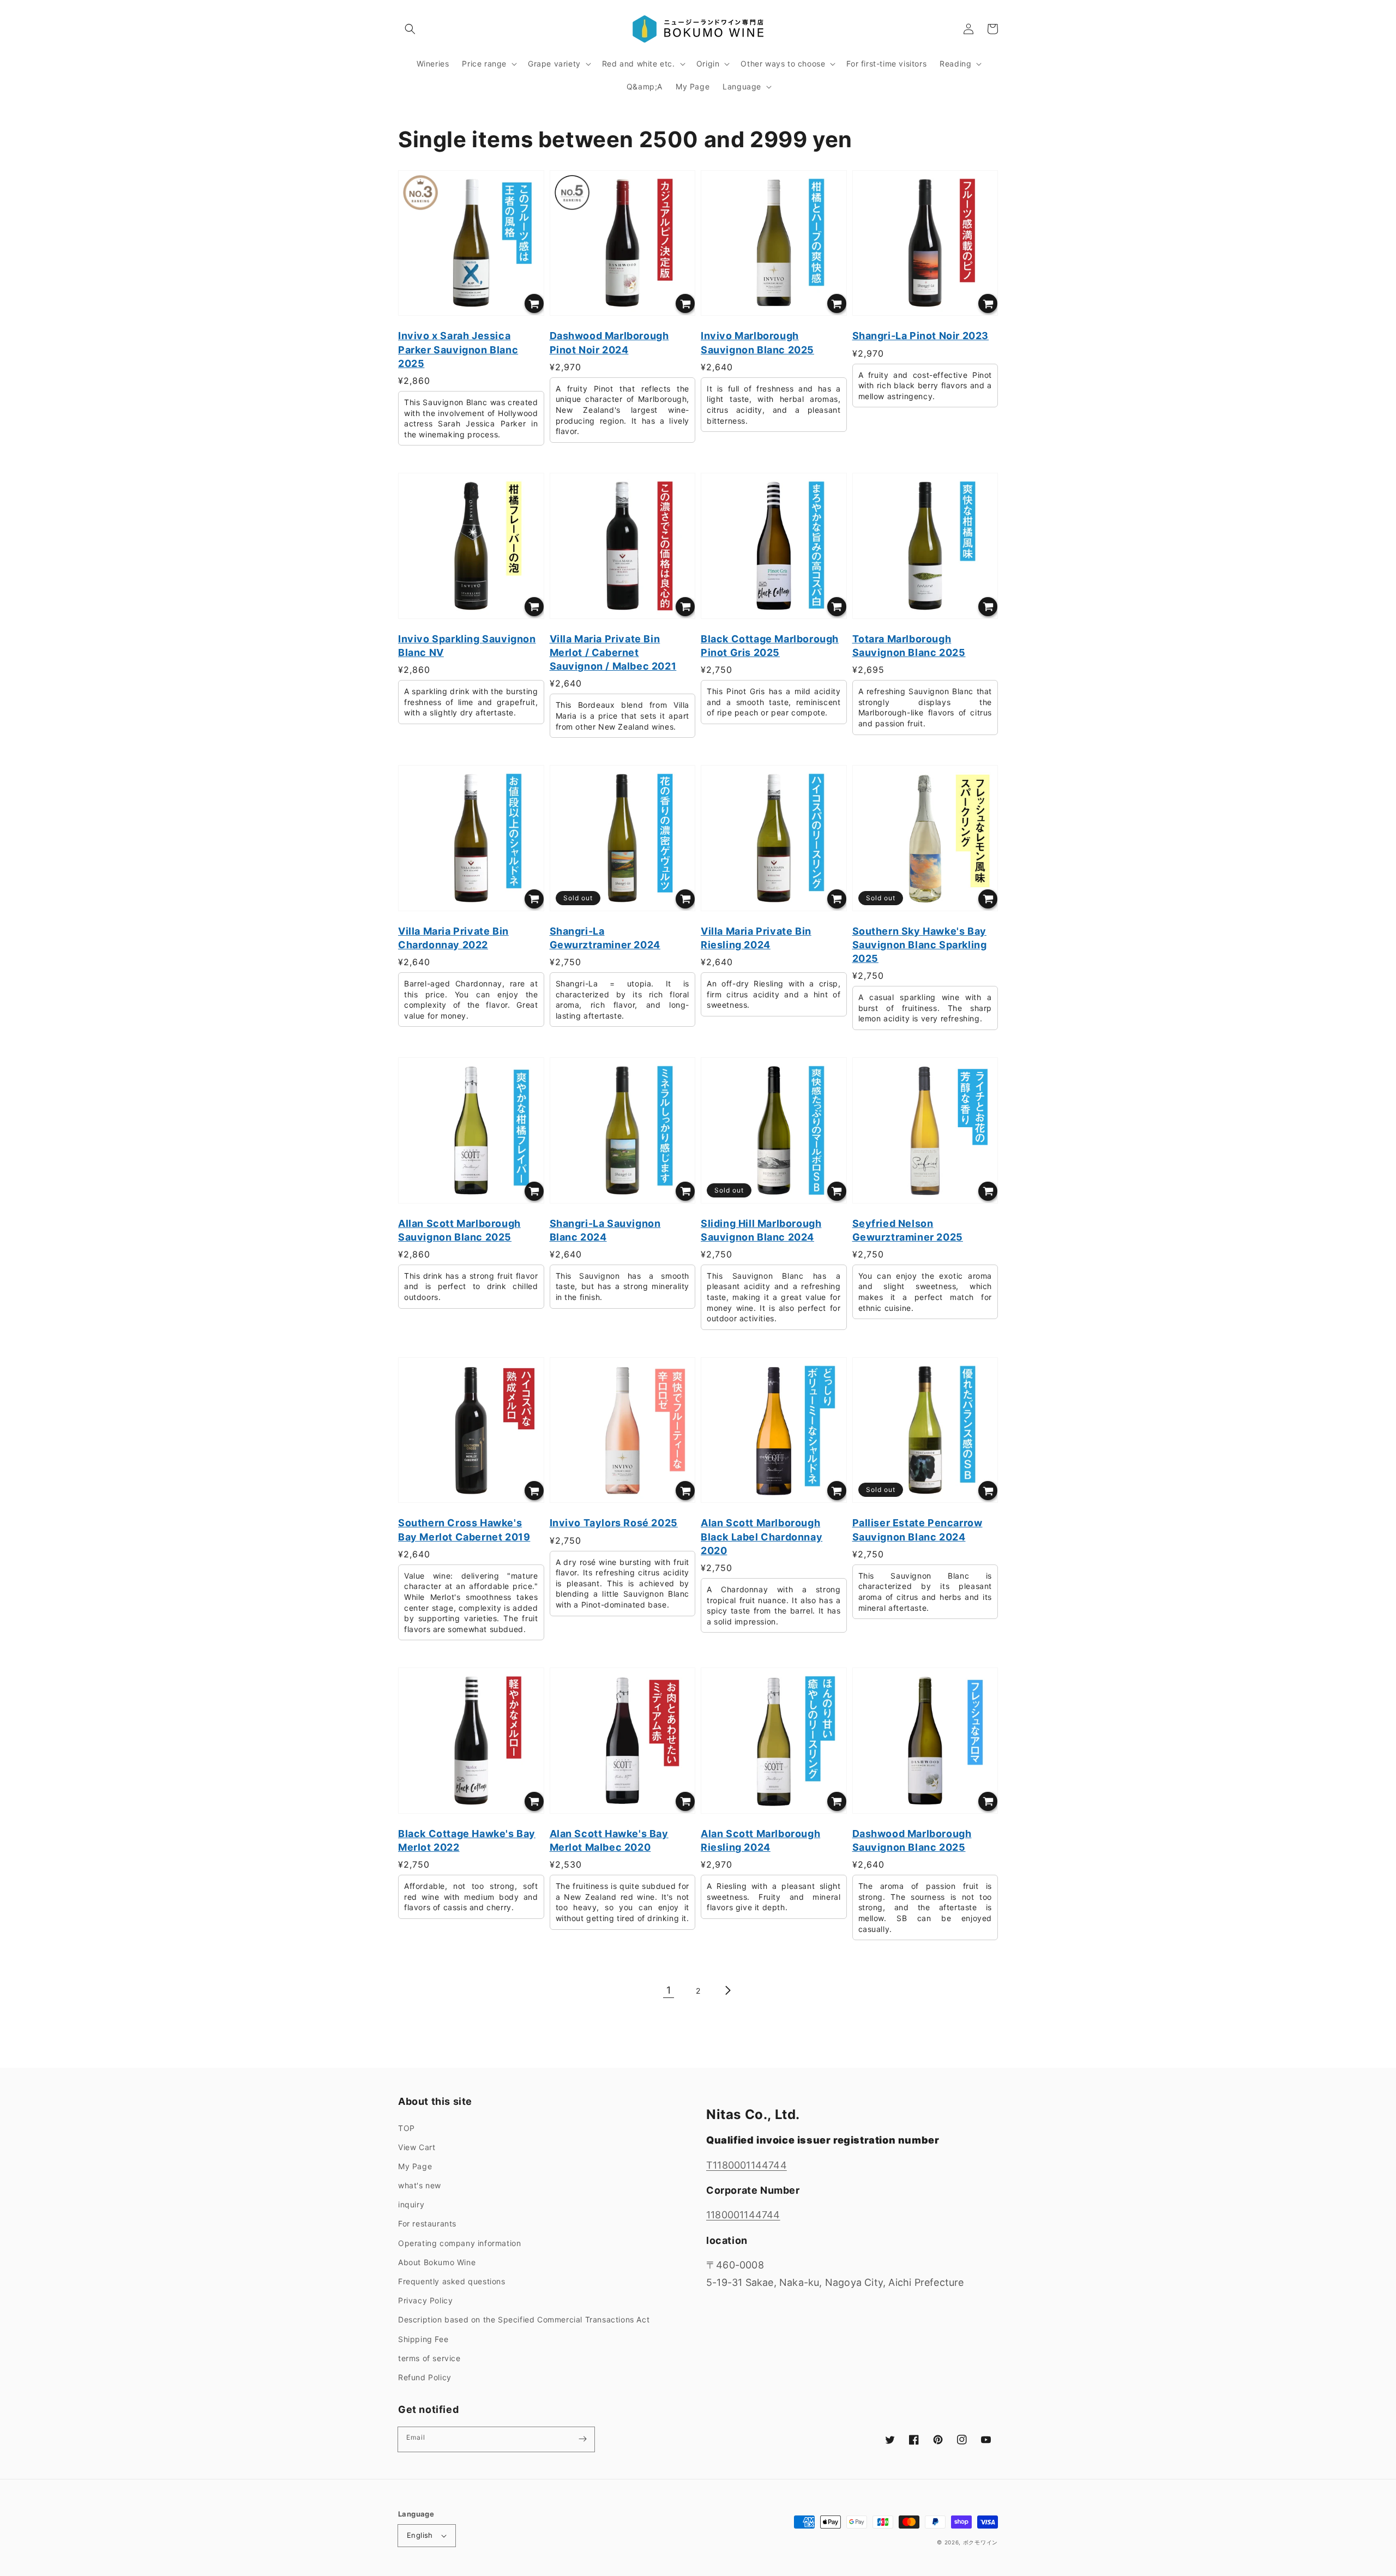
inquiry (411, 2204)
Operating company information (459, 2243)
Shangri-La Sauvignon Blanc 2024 (605, 1230)
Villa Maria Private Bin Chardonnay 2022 (453, 938)
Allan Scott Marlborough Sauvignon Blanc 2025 (459, 1230)
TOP (407, 2128)
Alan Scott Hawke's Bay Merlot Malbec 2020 (609, 1840)
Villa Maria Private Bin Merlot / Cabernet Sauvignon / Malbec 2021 (613, 652)
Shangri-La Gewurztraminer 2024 (605, 938)
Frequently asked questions (452, 2281)
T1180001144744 (747, 2165)
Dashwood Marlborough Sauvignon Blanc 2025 (912, 1840)
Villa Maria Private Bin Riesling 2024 (756, 938)
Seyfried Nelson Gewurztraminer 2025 (908, 1230)
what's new (420, 2185)
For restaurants (427, 2223)
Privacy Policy (425, 2300)
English (420, 2535)
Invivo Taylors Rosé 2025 (614, 1523)
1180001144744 (743, 2215)
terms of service (429, 2358)
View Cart (417, 2147)
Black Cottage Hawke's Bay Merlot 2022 (467, 1840)
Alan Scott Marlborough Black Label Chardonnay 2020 (762, 1536)
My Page (415, 2166)
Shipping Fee (423, 2339)
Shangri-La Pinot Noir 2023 (921, 336)
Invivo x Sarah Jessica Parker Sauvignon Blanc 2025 (458, 349)
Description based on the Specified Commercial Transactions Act (524, 2319)
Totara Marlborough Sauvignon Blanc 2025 (909, 646)
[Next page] (727, 1990)
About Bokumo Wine (437, 2262)
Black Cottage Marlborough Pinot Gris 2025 (770, 646)
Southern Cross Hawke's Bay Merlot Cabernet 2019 (464, 1530)
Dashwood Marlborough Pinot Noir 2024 (609, 342)
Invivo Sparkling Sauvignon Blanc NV (467, 646)
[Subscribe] (582, 2439)
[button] (410, 29)
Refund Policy (425, 2377)
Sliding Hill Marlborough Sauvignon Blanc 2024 (761, 1230)
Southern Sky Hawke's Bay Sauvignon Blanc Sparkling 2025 (920, 945)
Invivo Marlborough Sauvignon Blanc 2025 (757, 342)
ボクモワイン (980, 2542)
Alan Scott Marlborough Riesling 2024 (760, 1840)
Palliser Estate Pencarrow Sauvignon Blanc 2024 (917, 1530)
